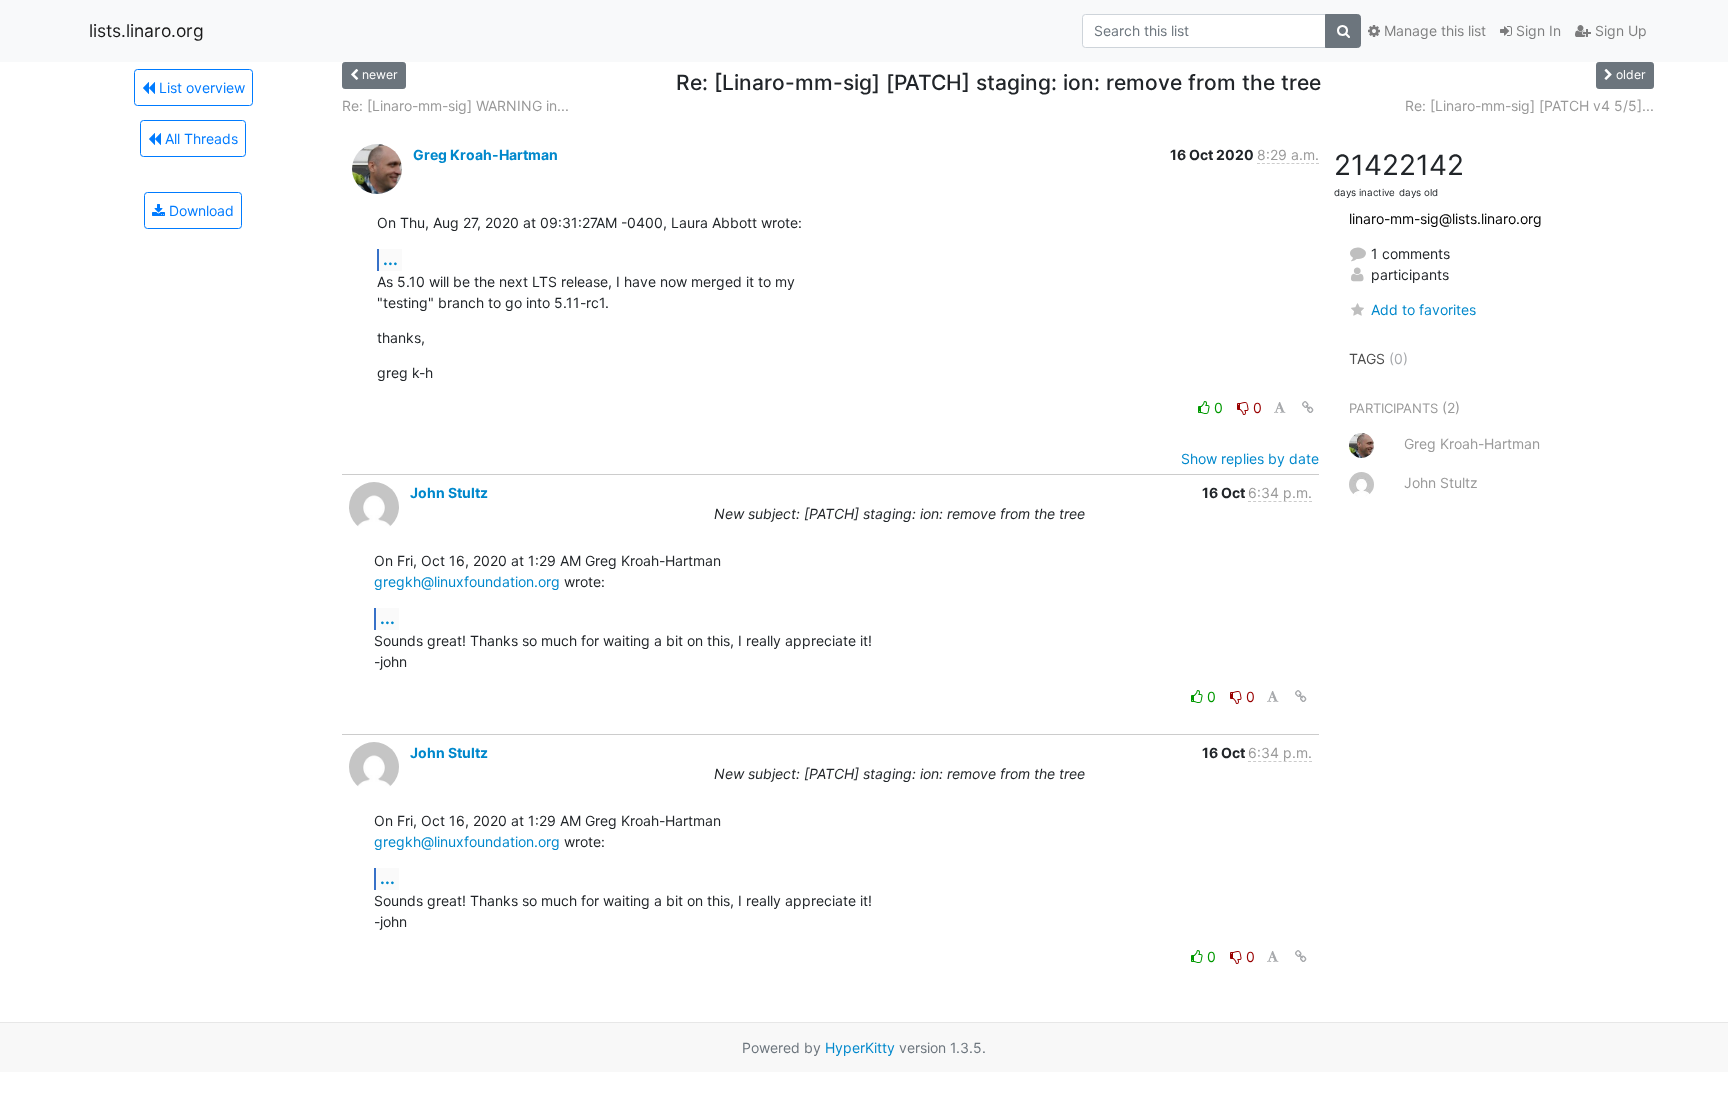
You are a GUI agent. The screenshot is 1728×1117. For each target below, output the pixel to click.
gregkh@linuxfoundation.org (467, 581)
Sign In (1536, 30)
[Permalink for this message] (1308, 407)
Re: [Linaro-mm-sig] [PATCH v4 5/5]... (1529, 105)
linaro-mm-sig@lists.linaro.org (1445, 218)
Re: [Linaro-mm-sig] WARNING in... (455, 105)
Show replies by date (1250, 458)
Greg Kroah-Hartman (485, 154)
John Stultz (449, 492)
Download (199, 210)
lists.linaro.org (146, 30)
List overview (200, 87)
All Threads (199, 138)
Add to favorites (1423, 309)
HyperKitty (860, 1047)
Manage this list (1433, 30)
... (390, 259)
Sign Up (1619, 30)
